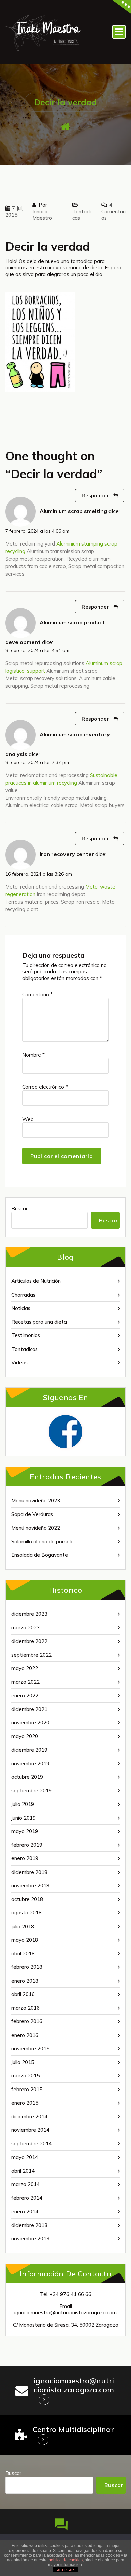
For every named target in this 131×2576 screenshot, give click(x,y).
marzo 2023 (26, 1628)
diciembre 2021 (29, 1709)
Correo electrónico (45, 1087)
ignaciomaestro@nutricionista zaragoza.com (74, 2385)
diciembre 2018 (29, 1872)
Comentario (37, 995)
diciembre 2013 (29, 2225)
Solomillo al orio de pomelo (42, 1541)
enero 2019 (25, 1858)
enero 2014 (25, 2211)
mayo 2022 (25, 1668)
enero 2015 (25, 2103)
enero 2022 (25, 1695)
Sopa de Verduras (32, 1514)
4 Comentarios (114, 211)
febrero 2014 (27, 2198)
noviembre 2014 (30, 2130)
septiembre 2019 (32, 1791)
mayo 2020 (25, 1736)
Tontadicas (25, 1349)
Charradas (23, 1295)
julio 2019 (23, 1804)
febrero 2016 (27, 2021)
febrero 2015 (27, 2089)
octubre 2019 (27, 1777)
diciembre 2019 (29, 1750)
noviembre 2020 (30, 1723)
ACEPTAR (65, 2570)
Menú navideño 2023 (36, 1501)
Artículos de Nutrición (36, 1281)
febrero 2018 (27, 1967)
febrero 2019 (27, 1845)
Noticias (21, 1308)
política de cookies (66, 2560)
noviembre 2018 (30, 1885)
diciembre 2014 (29, 2116)
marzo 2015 (26, 2076)
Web (28, 1119)
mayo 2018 (25, 1940)
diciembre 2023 (29, 1614)
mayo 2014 (25, 2157)
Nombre (33, 1055)
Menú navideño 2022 (36, 1528)
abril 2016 (23, 1994)
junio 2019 (24, 1818)
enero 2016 (25, 2035)
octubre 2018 (27, 1899)
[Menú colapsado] (119, 32)
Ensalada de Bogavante (40, 1555)
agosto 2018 (27, 1913)
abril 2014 (23, 2171)
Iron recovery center (67, 854)
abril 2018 (23, 1954)
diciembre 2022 (29, 1641)
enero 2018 (25, 1981)
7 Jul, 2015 (14, 211)
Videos (19, 1362)
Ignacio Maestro (42, 215)
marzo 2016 (26, 2008)
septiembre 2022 (32, 1655)
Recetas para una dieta (39, 1322)
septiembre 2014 (32, 2144)
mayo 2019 (25, 1831)
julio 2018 (23, 1926)
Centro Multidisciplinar (73, 2429)
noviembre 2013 (30, 2239)
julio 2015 (23, 2062)
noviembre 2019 (30, 1763)
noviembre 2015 (30, 2048)
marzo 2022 (26, 1682)
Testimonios (26, 1335)
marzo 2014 (26, 2184)
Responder (95, 495)
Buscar (19, 1209)
